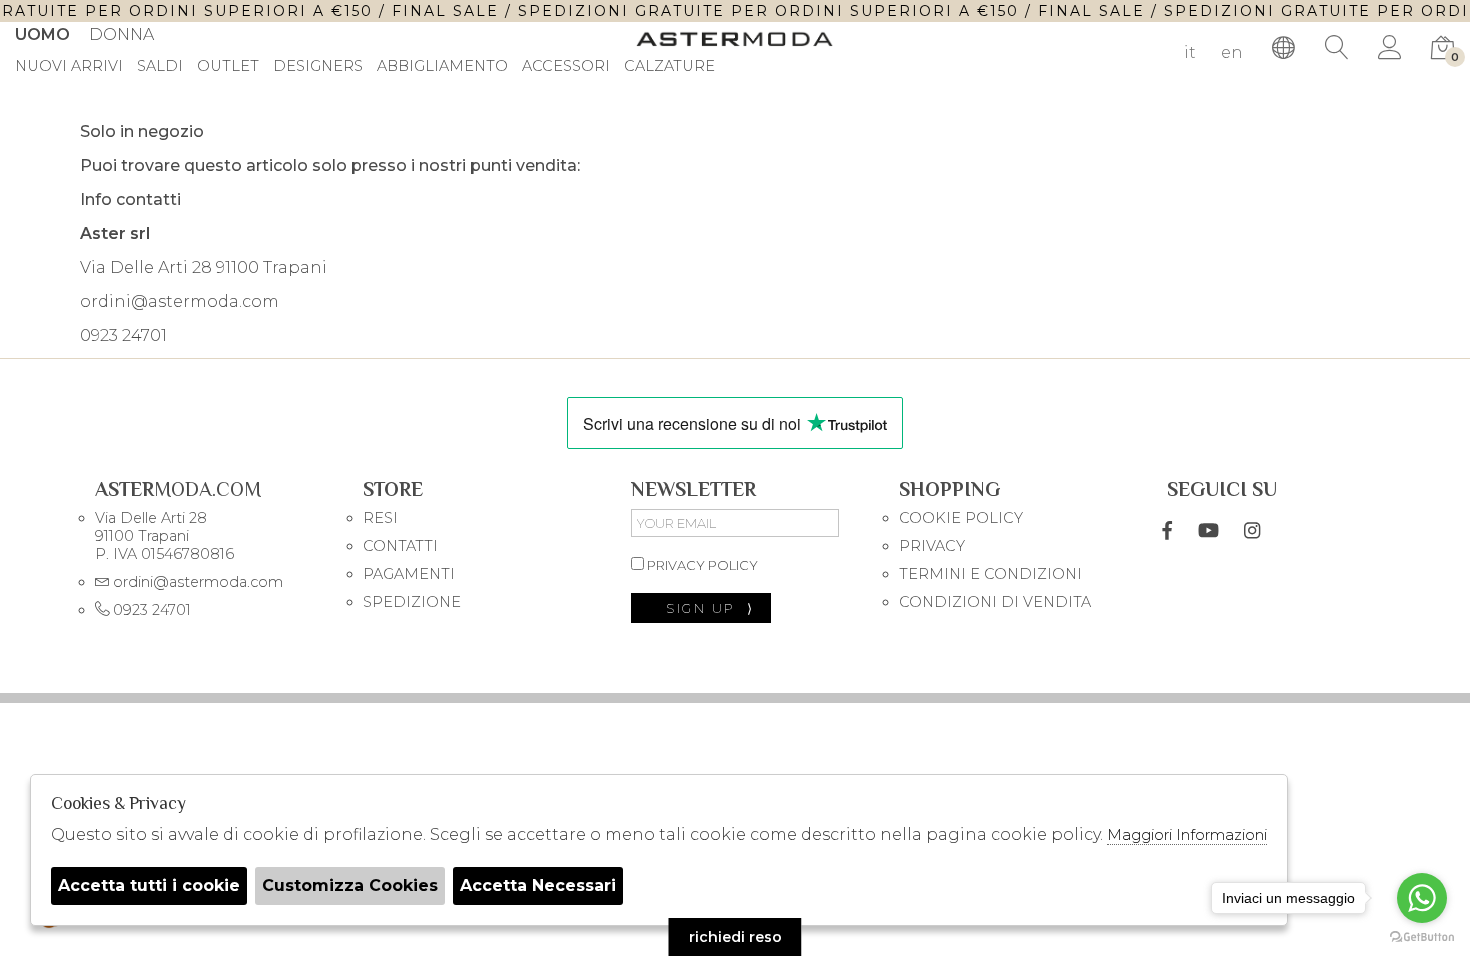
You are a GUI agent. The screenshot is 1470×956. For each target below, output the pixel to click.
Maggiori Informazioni (1187, 834)
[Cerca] (1337, 48)
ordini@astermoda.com (179, 301)
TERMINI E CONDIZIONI (990, 574)
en (1232, 52)
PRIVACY (932, 546)
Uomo (42, 34)
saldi (160, 67)
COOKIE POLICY (961, 518)
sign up (710, 608)
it (1190, 52)
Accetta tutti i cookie (149, 885)
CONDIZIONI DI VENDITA (995, 602)
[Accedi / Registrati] (1390, 48)
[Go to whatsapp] (1422, 898)
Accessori (566, 67)
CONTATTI (400, 546)
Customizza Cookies (350, 885)
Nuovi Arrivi (69, 67)
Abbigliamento (442, 67)
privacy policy (701, 565)
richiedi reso (735, 937)
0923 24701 (123, 335)
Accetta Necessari (538, 885)
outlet (228, 67)
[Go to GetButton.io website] (1422, 936)
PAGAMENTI (409, 574)
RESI (380, 518)
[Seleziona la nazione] (1284, 48)
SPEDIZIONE (412, 602)
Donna (121, 34)
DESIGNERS (318, 67)
